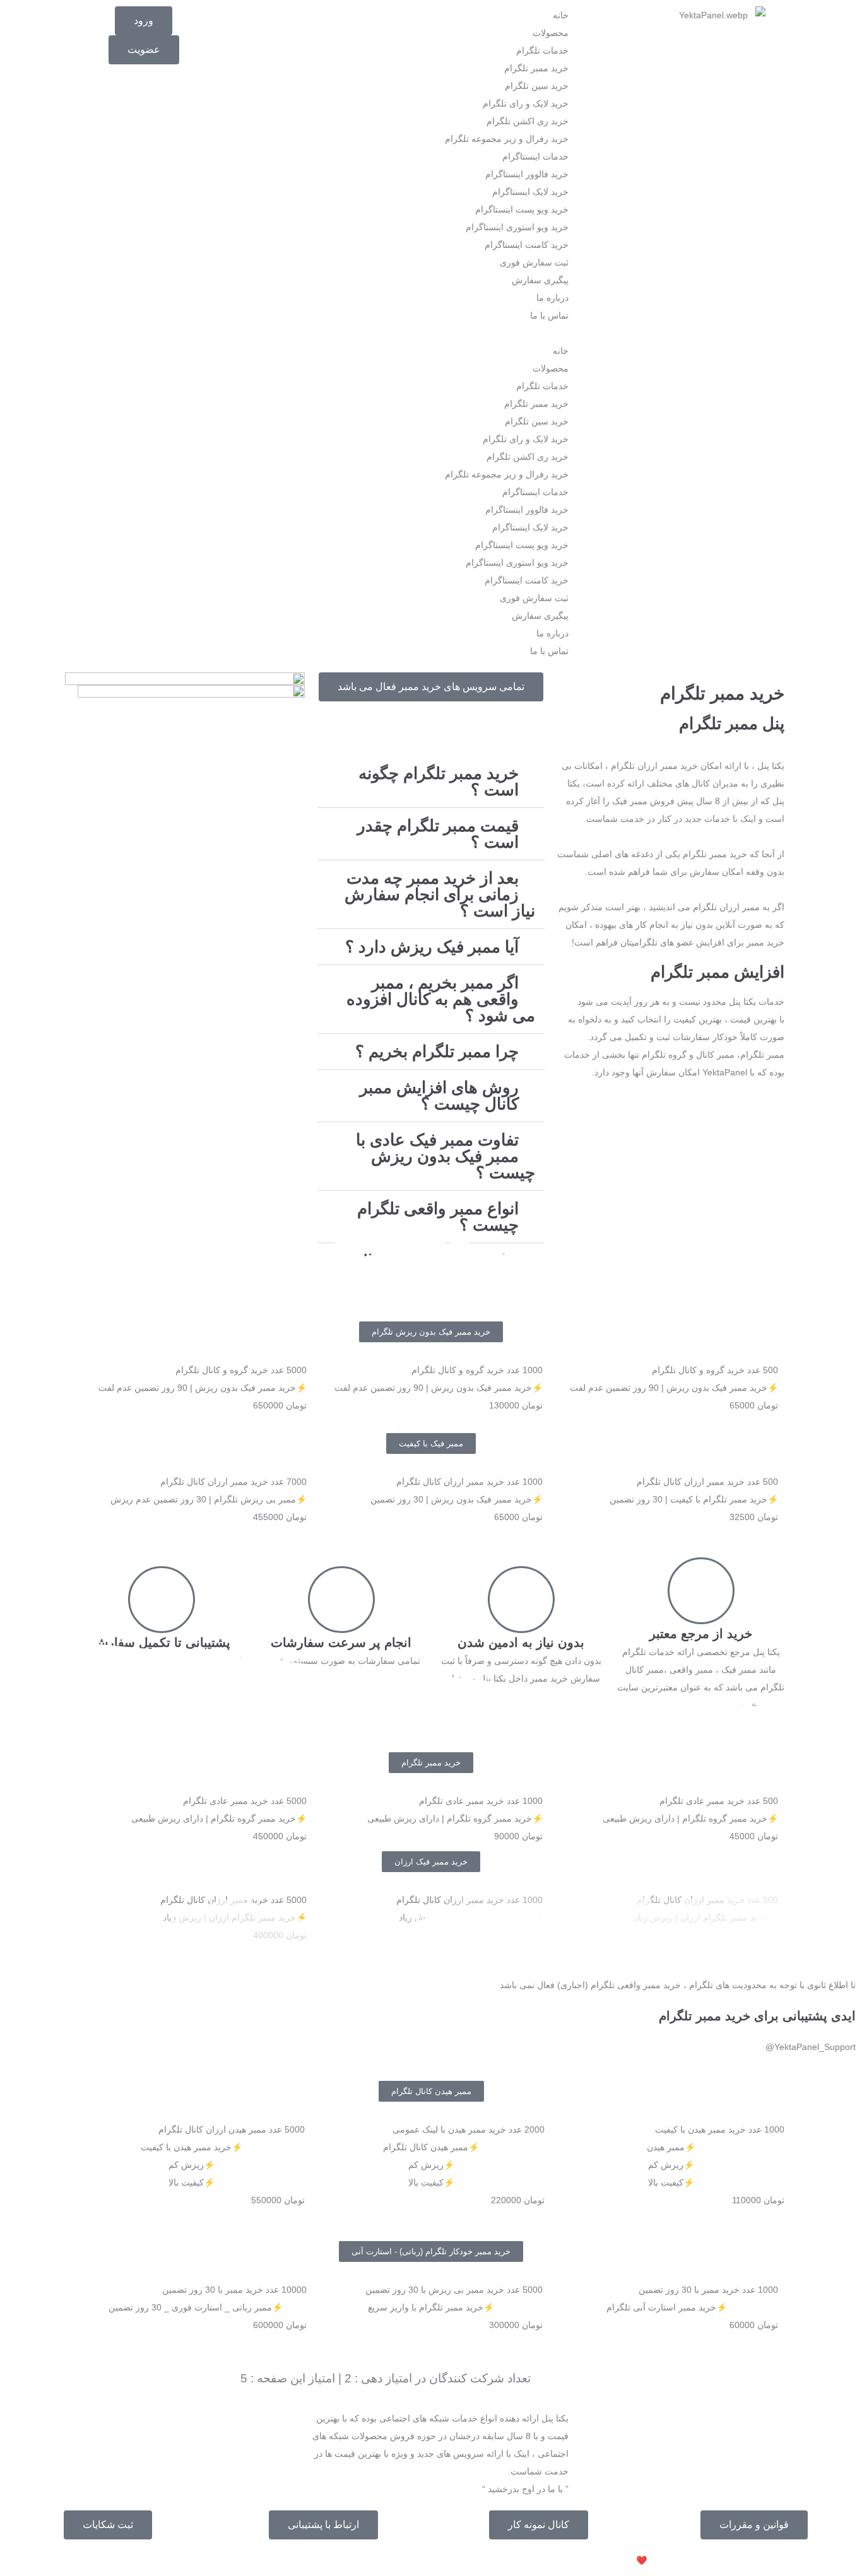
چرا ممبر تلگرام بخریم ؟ (437, 1051)
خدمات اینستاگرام (535, 156)
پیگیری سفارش (540, 280)
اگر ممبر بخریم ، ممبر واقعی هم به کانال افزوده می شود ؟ (441, 999)
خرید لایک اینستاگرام (530, 192)
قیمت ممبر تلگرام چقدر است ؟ (438, 834)
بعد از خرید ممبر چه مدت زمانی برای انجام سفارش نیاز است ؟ (440, 894)
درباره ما (552, 298)
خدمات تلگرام (542, 50)
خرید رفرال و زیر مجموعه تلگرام (507, 139)
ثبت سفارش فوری (534, 262)
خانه (561, 15)
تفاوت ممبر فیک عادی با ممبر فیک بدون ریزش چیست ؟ (446, 1156)
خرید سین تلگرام (537, 86)
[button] (431, 333)
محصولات (551, 33)
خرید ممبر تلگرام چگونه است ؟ (439, 782)
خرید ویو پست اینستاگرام (522, 209)
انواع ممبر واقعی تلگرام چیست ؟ (438, 1217)
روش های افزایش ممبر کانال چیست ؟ (439, 1096)
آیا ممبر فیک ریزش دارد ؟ (432, 947)
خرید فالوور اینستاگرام (527, 174)
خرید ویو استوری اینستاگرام (517, 227)
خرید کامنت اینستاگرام (527, 245)
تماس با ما (549, 315)
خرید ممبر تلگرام (536, 68)
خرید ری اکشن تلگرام (528, 121)
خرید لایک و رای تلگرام (526, 103)
